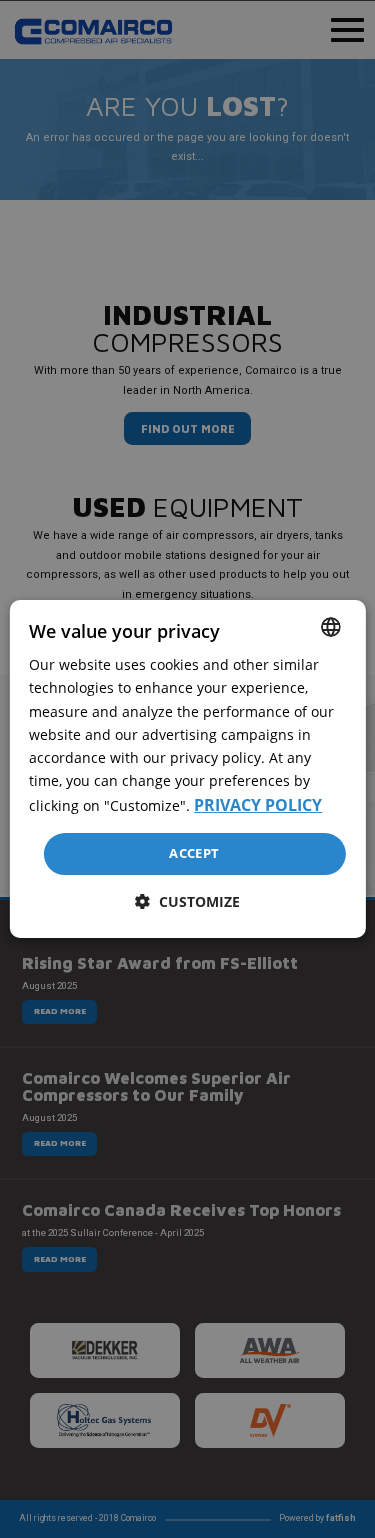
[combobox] (331, 627)
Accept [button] (194, 853)
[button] (187, 901)
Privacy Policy (258, 805)
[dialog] (187, 769)
